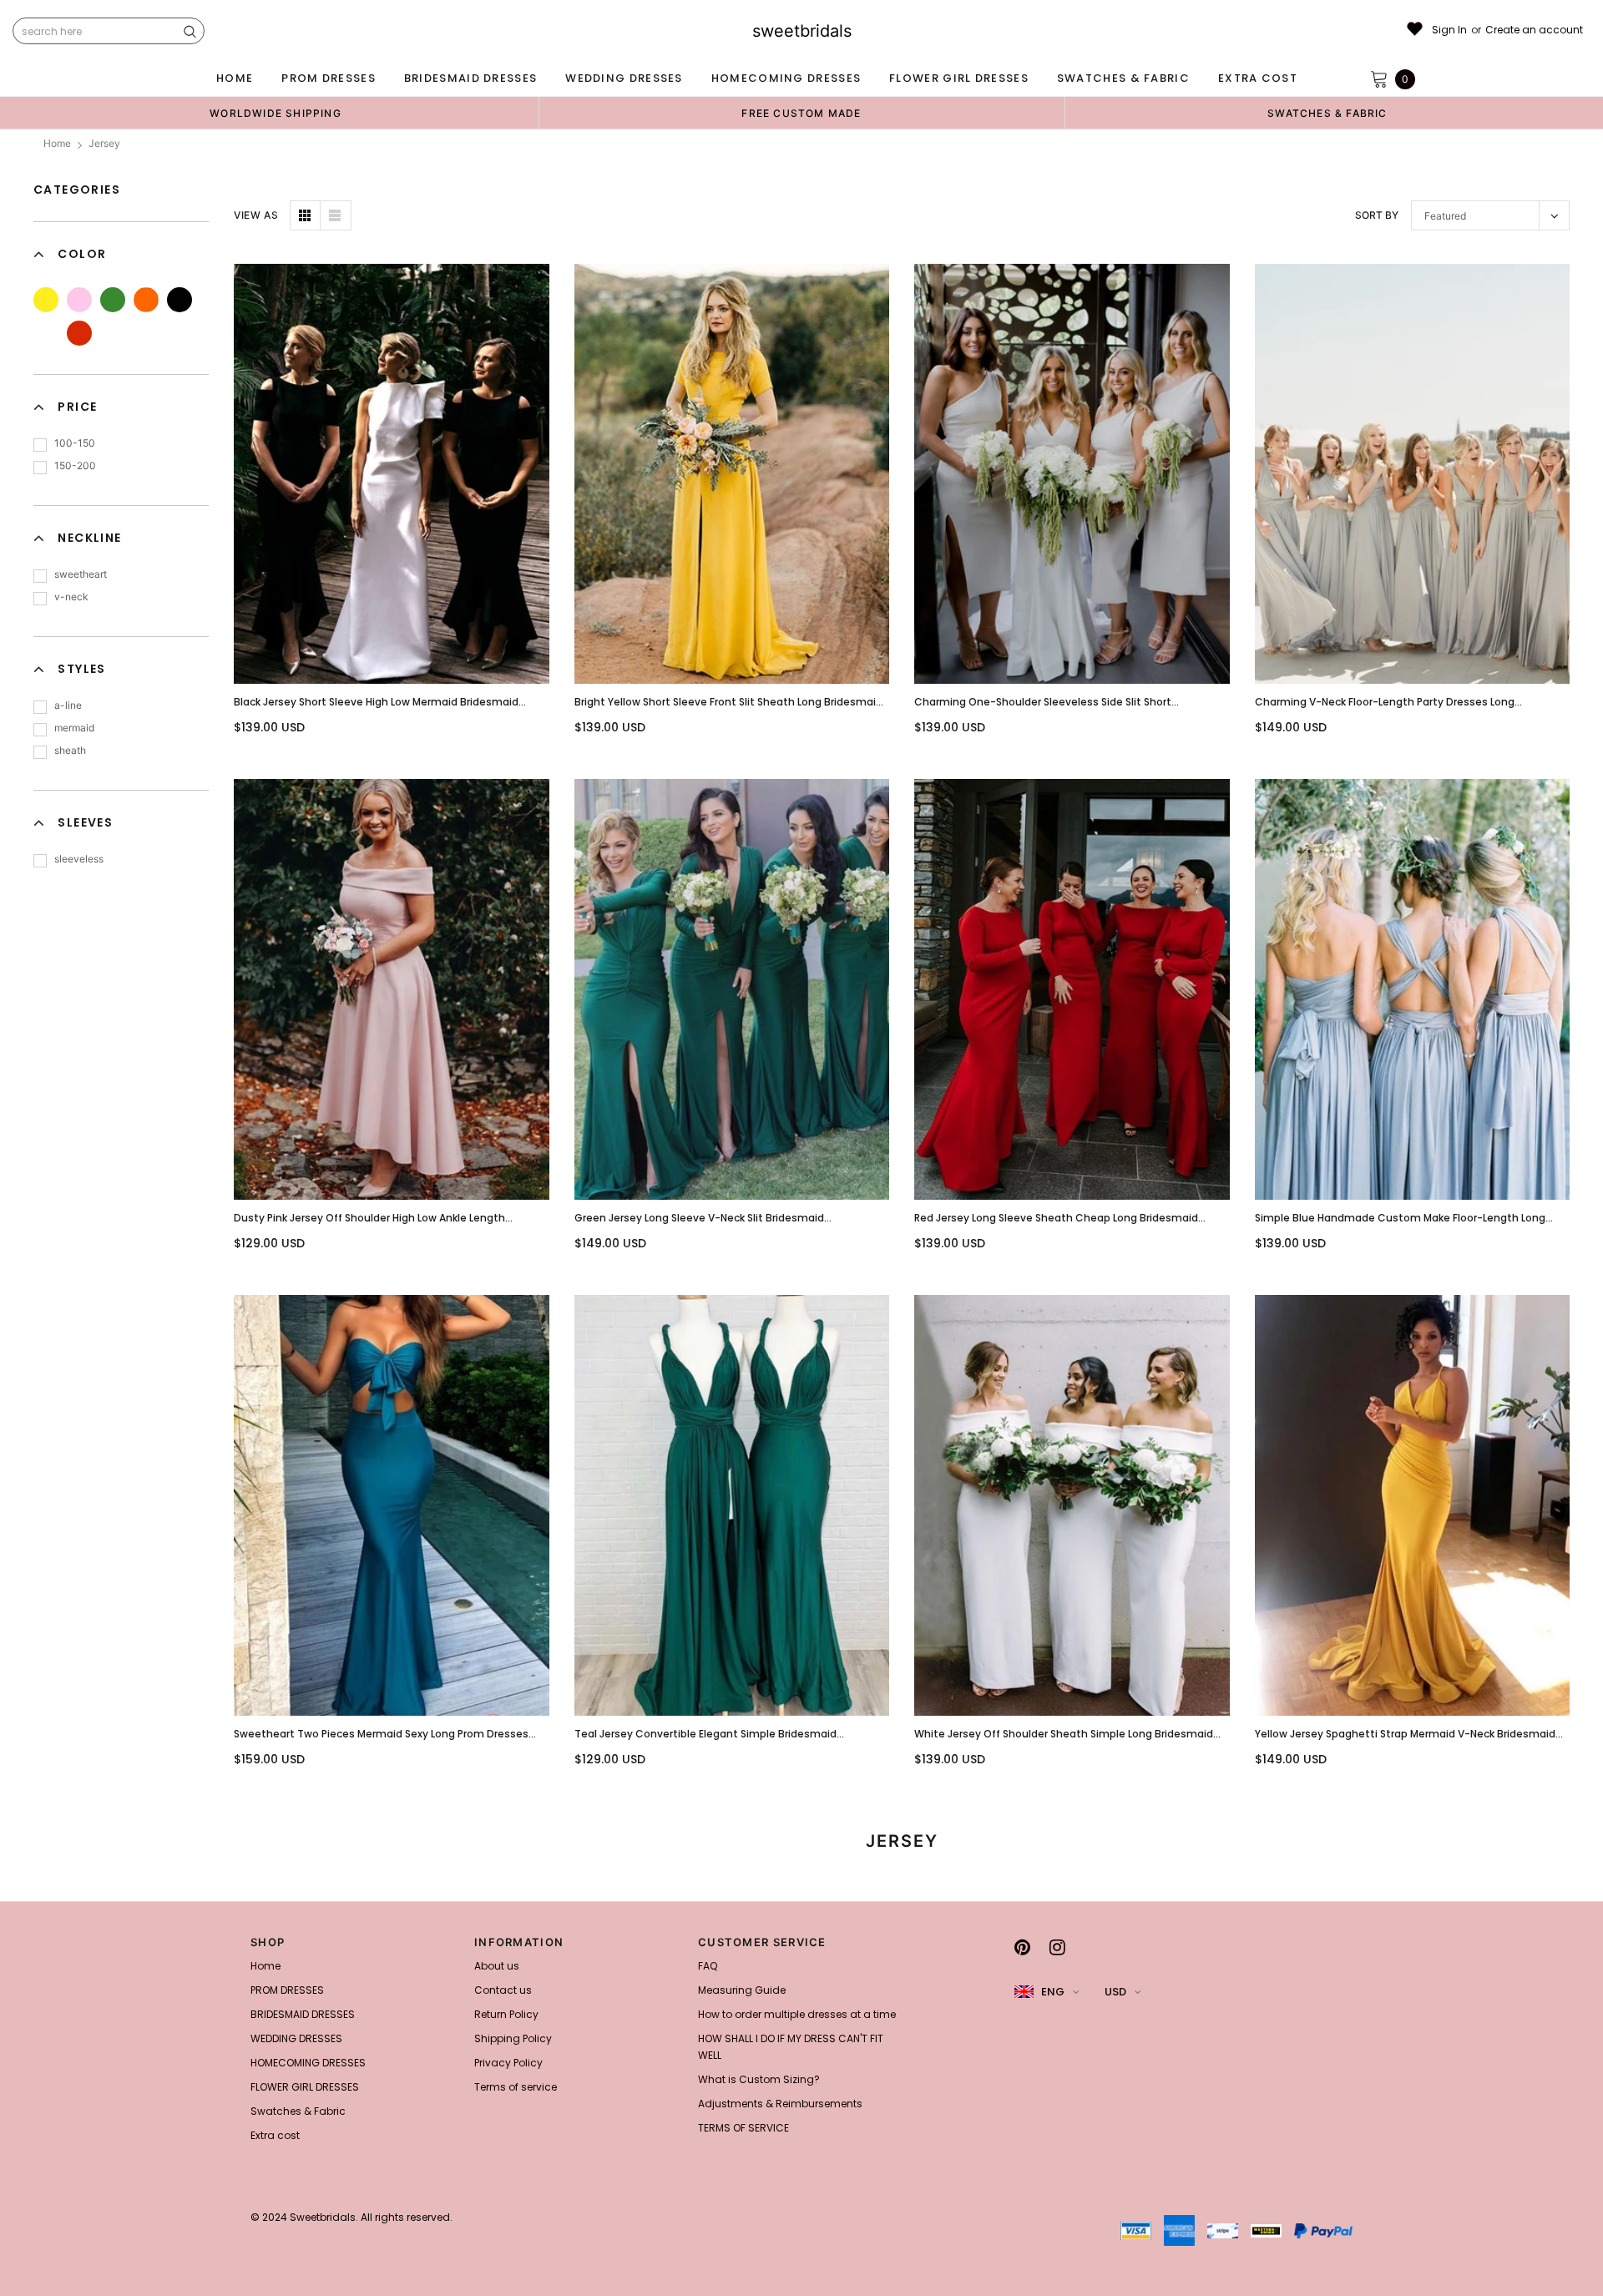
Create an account (1534, 30)
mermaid (74, 728)
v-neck (71, 597)
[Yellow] (46, 300)
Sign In (1449, 30)
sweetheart (81, 574)
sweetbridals (802, 31)
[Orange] (146, 300)
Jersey (104, 143)
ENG (1053, 1992)
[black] (180, 300)
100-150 (75, 443)
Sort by (1377, 215)
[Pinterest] (1022, 1947)
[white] (46, 333)
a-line (68, 705)
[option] (276, 113)
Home (57, 143)
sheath (70, 750)
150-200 (75, 465)
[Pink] (79, 300)
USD (1115, 1992)
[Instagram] (1057, 1947)
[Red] (79, 333)
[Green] (113, 300)
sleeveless (79, 859)
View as (256, 215)
